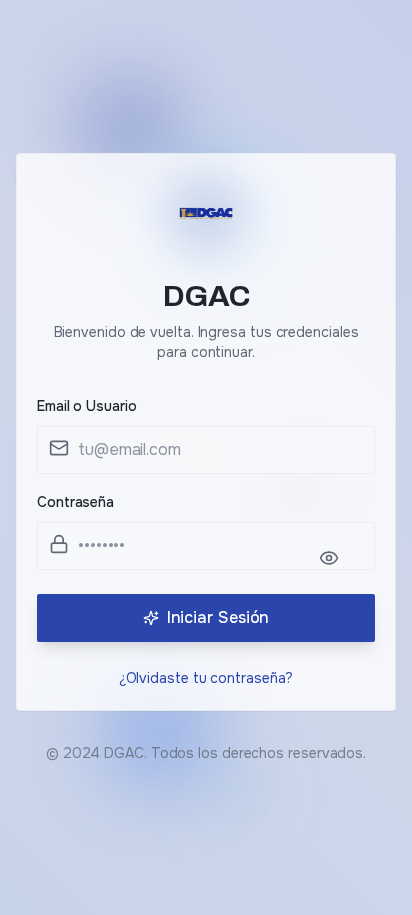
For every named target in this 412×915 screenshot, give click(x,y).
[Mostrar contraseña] (339, 558)
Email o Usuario (87, 406)
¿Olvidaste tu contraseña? (206, 678)
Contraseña (75, 502)
